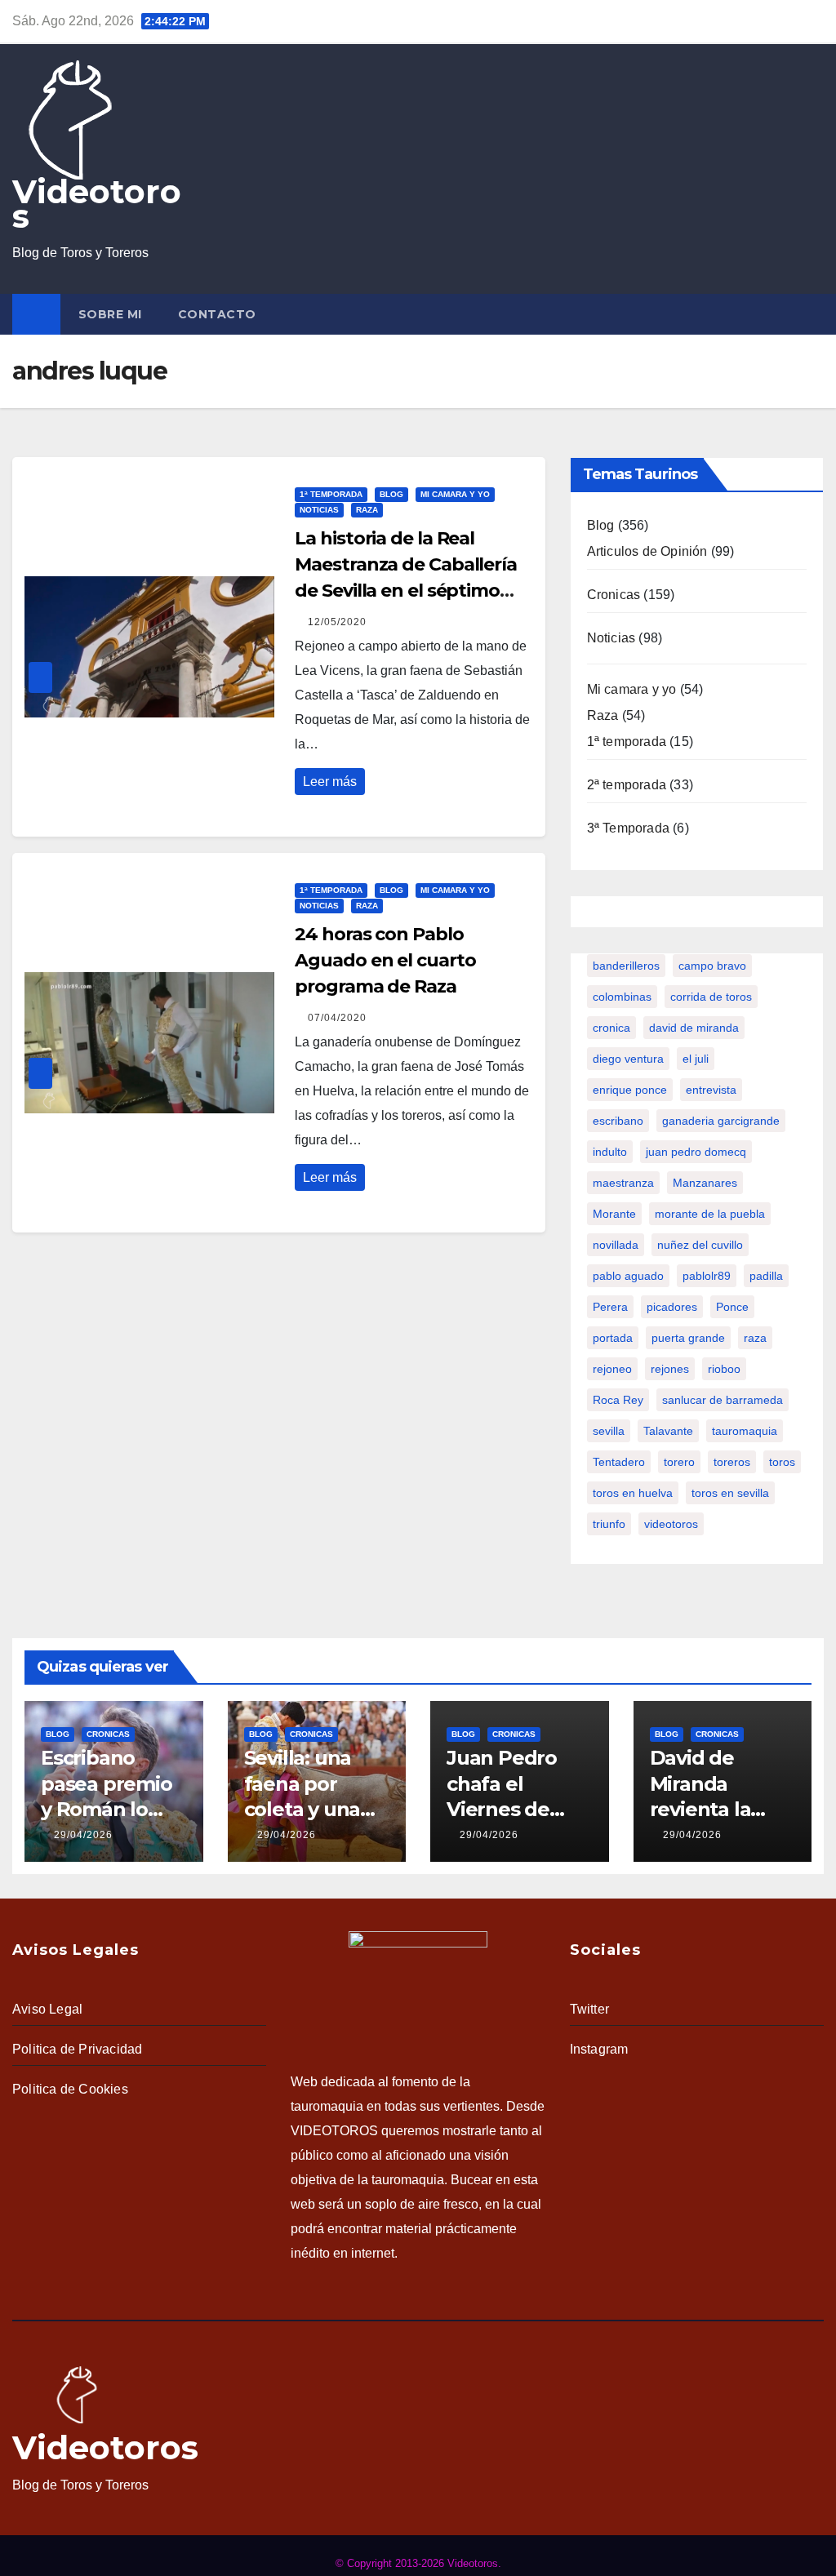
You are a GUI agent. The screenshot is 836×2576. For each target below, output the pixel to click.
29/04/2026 (83, 1835)
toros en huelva (633, 1493)
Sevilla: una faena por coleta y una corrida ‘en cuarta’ (302, 1809)
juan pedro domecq (696, 1152)
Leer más (330, 782)
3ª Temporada (628, 828)
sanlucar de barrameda (723, 1400)
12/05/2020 (337, 622)
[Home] (36, 314)
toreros (732, 1462)
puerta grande (688, 1338)
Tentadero (619, 1462)
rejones (670, 1369)
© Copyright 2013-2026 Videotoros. (418, 2563)
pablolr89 (707, 1276)
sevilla (609, 1431)
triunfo (609, 1524)
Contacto (217, 314)
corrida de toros (711, 997)
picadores (672, 1307)
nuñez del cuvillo (700, 1245)
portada (613, 1338)
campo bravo (712, 966)
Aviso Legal (47, 2009)
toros (782, 1462)
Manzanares (705, 1183)
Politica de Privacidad (77, 2049)
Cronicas (614, 595)
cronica (611, 1028)
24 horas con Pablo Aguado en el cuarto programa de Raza (385, 960)
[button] (815, 314)
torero (679, 1462)
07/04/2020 (337, 1018)
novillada (616, 1245)
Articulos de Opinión (647, 551)
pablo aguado (628, 1276)
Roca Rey (618, 1400)
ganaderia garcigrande (721, 1121)
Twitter (589, 2009)
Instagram (599, 2049)
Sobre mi (110, 314)
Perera (610, 1307)
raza (755, 1338)
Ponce (732, 1307)
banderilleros (626, 966)
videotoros (671, 1524)
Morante (614, 1214)
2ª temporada (627, 785)
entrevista (711, 1090)
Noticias (319, 510)
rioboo (724, 1369)
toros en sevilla (730, 1493)
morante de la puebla (710, 1214)
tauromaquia (745, 1431)
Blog (391, 494)
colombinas (622, 997)
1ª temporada (331, 494)
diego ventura (628, 1059)
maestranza (623, 1183)
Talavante (668, 1431)
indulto (610, 1152)
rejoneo (612, 1369)
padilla (766, 1276)
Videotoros (97, 204)
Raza (367, 510)
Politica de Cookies (70, 2089)
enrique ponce (630, 1090)
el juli (696, 1059)
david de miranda (694, 1028)
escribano (618, 1121)
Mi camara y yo (455, 494)
